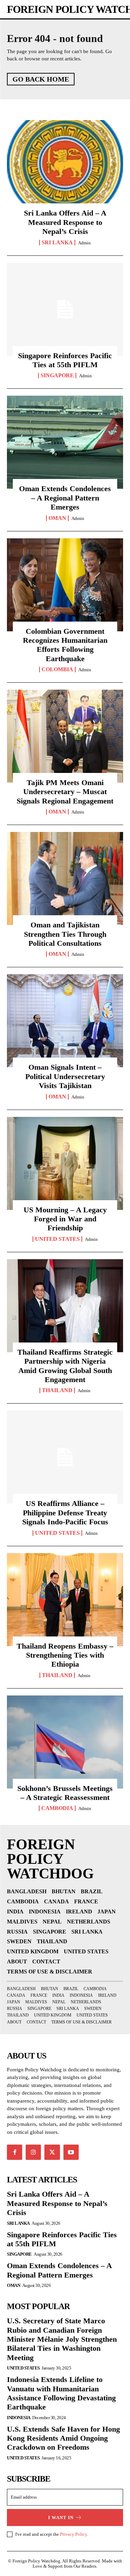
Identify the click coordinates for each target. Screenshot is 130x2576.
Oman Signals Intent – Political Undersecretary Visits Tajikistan (65, 1076)
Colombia (57, 670)
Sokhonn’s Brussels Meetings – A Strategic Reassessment (65, 1793)
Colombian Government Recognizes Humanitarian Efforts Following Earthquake (65, 645)
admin (84, 243)
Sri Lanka (57, 243)
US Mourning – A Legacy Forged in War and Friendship (65, 1219)
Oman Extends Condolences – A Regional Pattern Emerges (65, 498)
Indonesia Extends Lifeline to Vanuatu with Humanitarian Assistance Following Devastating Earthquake (61, 2393)
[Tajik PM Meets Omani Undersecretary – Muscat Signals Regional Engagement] (65, 736)
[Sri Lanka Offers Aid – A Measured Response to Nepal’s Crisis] (65, 167)
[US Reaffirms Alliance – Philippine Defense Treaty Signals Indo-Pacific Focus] (65, 1457)
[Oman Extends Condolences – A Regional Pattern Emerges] (65, 442)
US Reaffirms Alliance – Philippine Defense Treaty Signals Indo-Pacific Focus (65, 1513)
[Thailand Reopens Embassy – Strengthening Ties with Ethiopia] (65, 1600)
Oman (57, 518)
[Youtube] (71, 2152)
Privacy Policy (73, 2534)
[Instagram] (33, 2152)
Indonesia (19, 2418)
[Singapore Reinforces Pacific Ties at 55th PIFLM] (65, 309)
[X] (52, 2152)
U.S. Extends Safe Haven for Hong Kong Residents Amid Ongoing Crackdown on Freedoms (63, 2438)
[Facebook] (15, 2152)
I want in (61, 2518)
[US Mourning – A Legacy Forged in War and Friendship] (65, 1163)
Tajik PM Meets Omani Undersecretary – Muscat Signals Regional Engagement (65, 792)
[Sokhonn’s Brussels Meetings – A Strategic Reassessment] (65, 1742)
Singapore (57, 376)
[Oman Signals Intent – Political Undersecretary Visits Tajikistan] (65, 1021)
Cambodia (57, 1808)
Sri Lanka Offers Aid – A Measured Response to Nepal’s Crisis (65, 222)
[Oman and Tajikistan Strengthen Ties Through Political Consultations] (65, 878)
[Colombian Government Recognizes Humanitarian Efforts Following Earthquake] (65, 585)
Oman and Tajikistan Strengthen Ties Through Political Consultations (65, 934)
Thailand (57, 1390)
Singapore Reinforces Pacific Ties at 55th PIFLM (65, 360)
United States (57, 1239)
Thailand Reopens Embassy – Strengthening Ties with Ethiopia (65, 1655)
